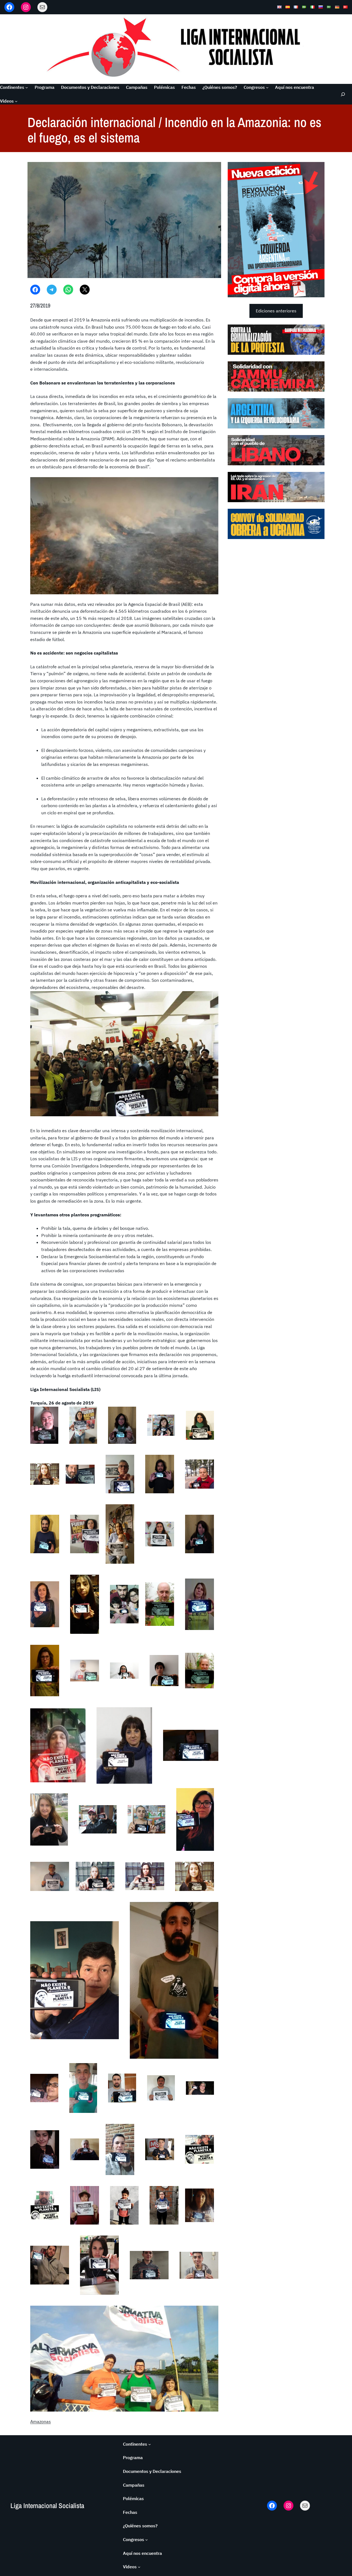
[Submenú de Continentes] (27, 87)
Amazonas (41, 2421)
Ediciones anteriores (276, 311)
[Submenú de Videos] (16, 101)
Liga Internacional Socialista (47, 2506)
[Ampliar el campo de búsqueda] (343, 94)
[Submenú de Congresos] (267, 87)
